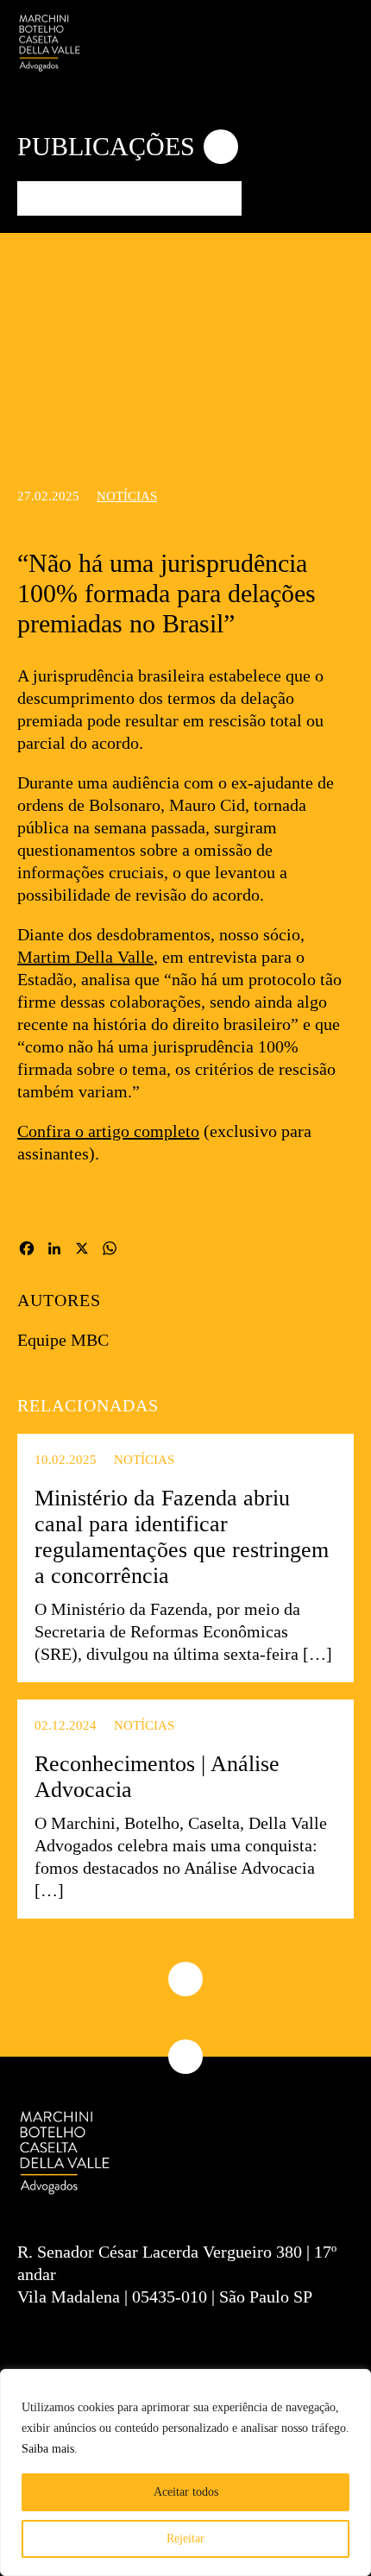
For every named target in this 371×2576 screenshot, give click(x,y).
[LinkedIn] (54, 1251)
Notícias (127, 496)
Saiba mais (48, 2449)
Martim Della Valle (85, 957)
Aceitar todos (186, 2492)
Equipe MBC (63, 1340)
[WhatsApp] (110, 1251)
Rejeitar (185, 2538)
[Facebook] (27, 1251)
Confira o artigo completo (108, 1131)
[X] (82, 1251)
